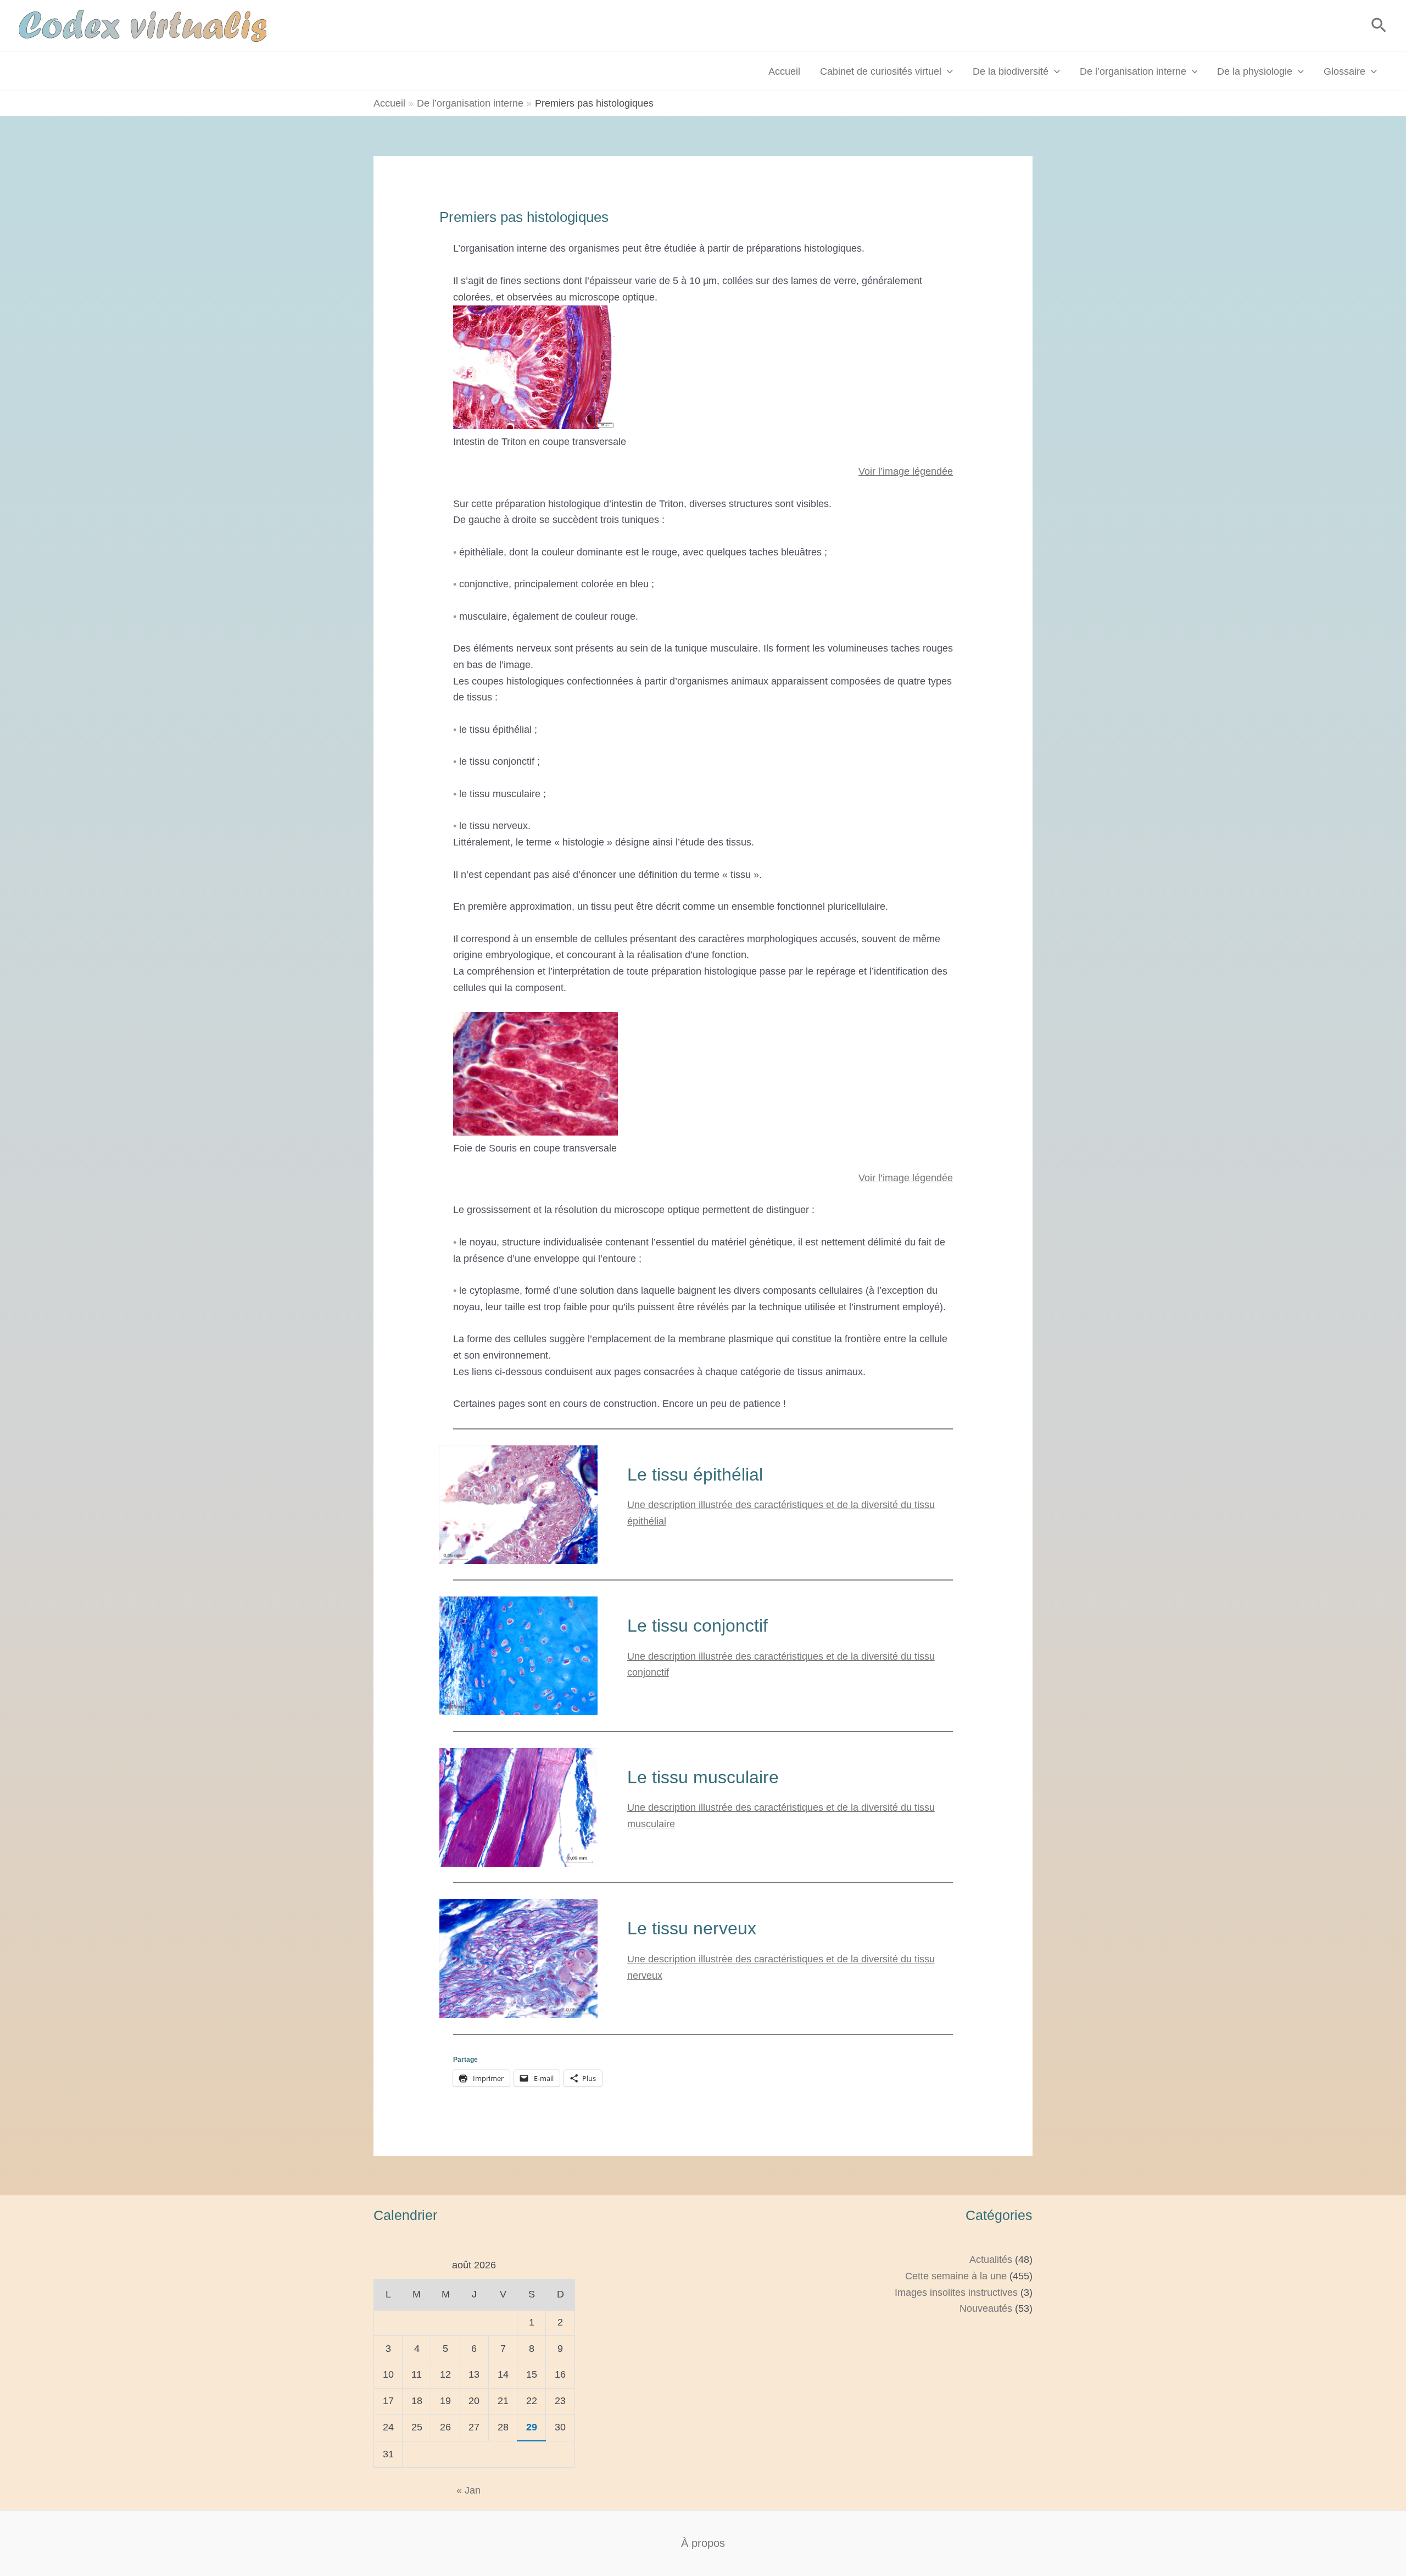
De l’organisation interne (1133, 71)
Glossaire (1344, 71)
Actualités (991, 2260)
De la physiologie (1255, 71)
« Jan (468, 2490)
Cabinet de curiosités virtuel (881, 71)
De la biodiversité (1011, 71)
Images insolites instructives (956, 2293)
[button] (1379, 26)
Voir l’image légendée (906, 471)
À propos (703, 2543)
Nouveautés (986, 2308)
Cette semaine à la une (956, 2276)
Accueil (784, 71)
